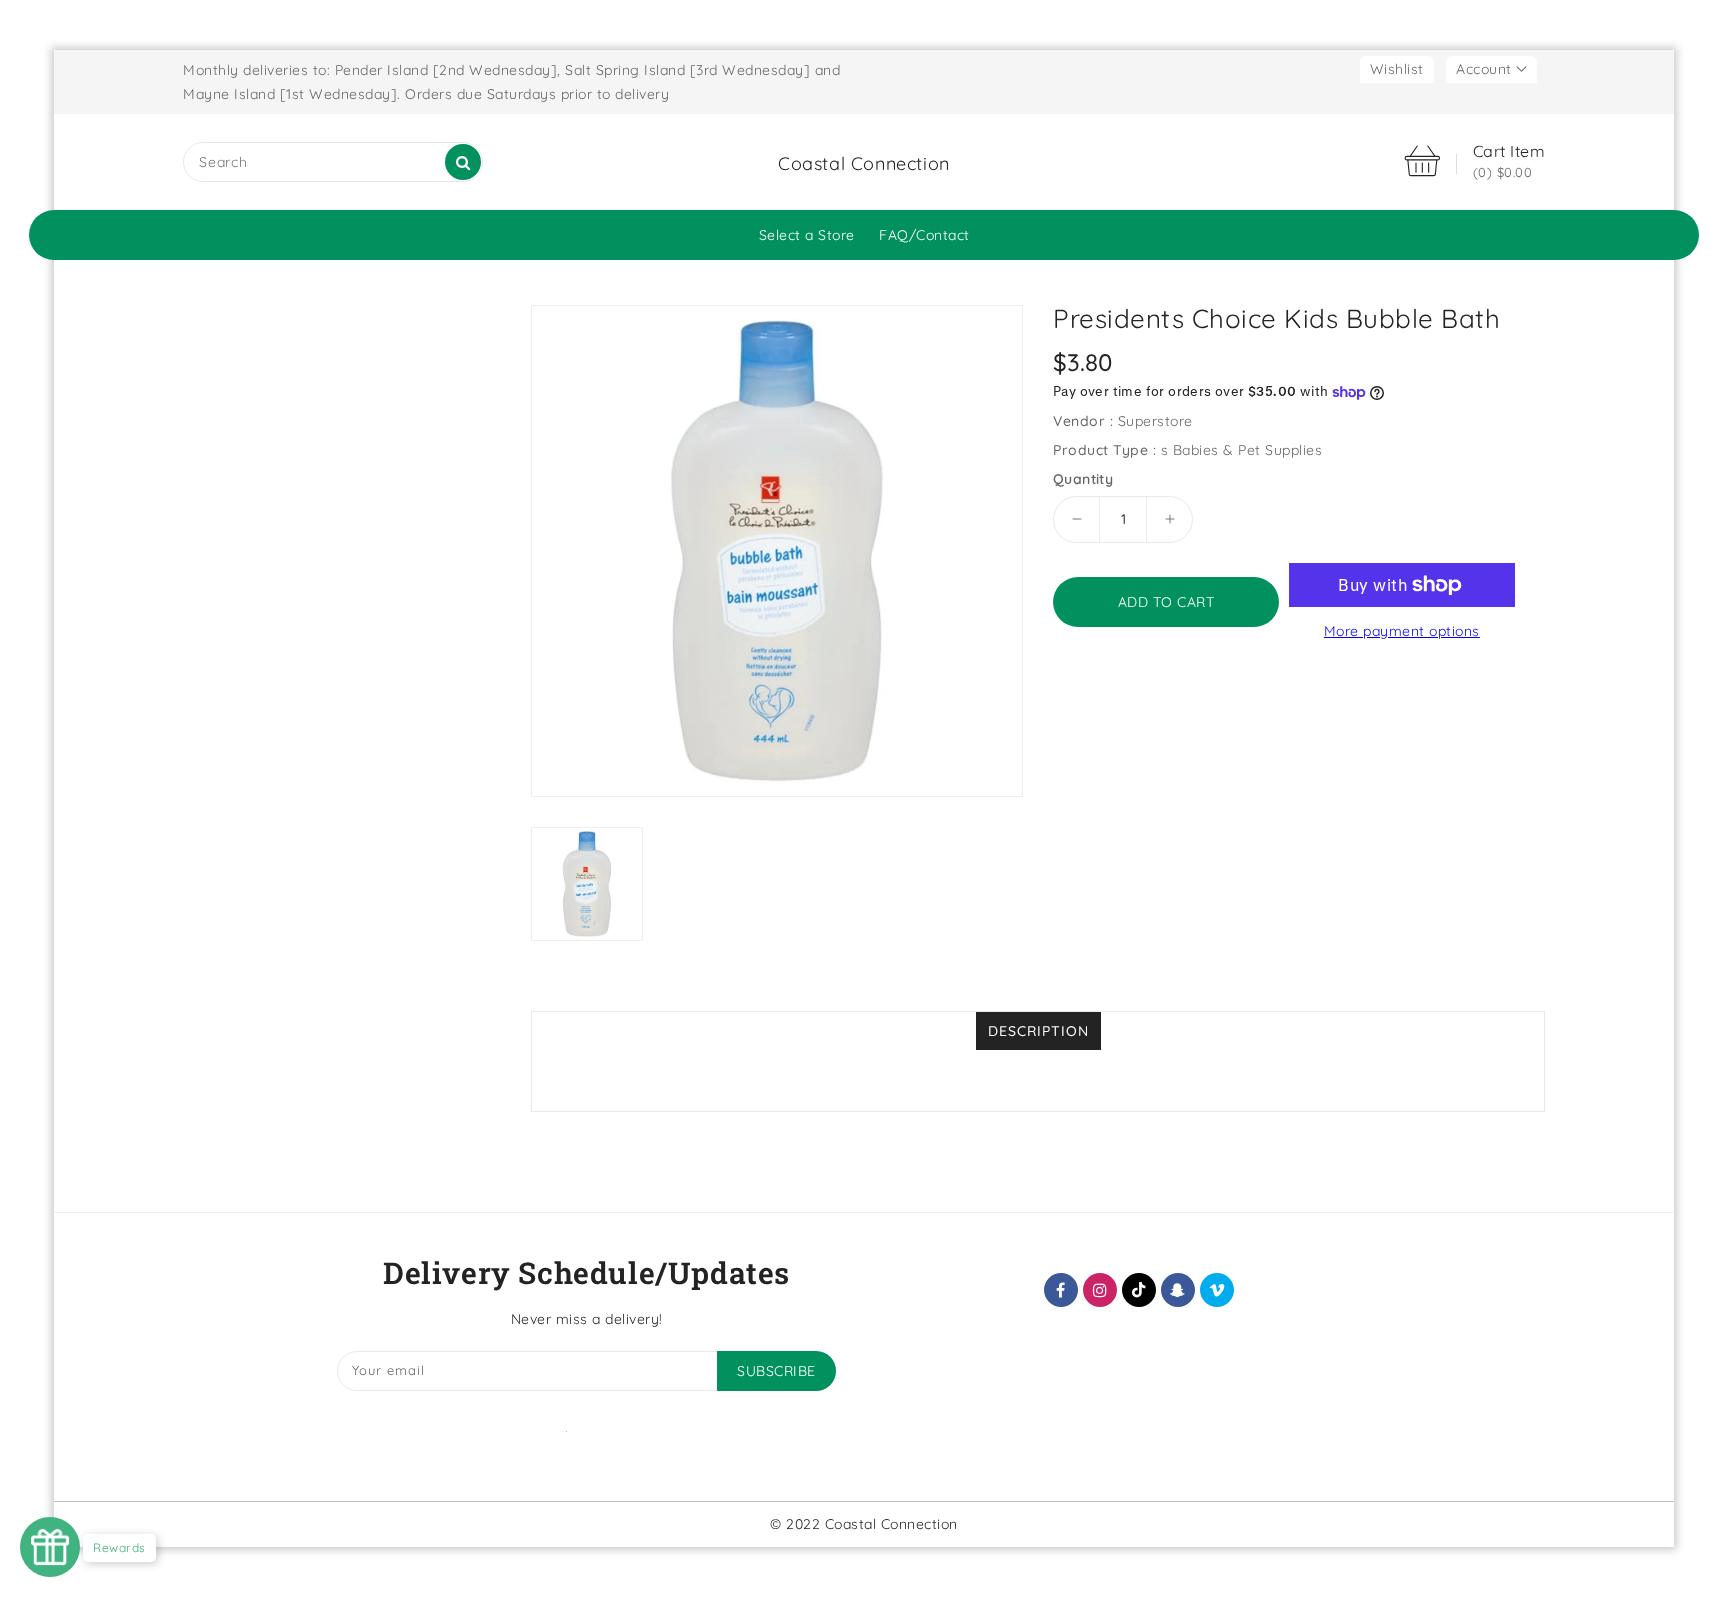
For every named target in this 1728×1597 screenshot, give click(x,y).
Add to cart (1166, 602)
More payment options (1402, 631)
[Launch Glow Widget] (50, 1547)
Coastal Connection (864, 163)
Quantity (1083, 479)
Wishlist (1397, 69)
